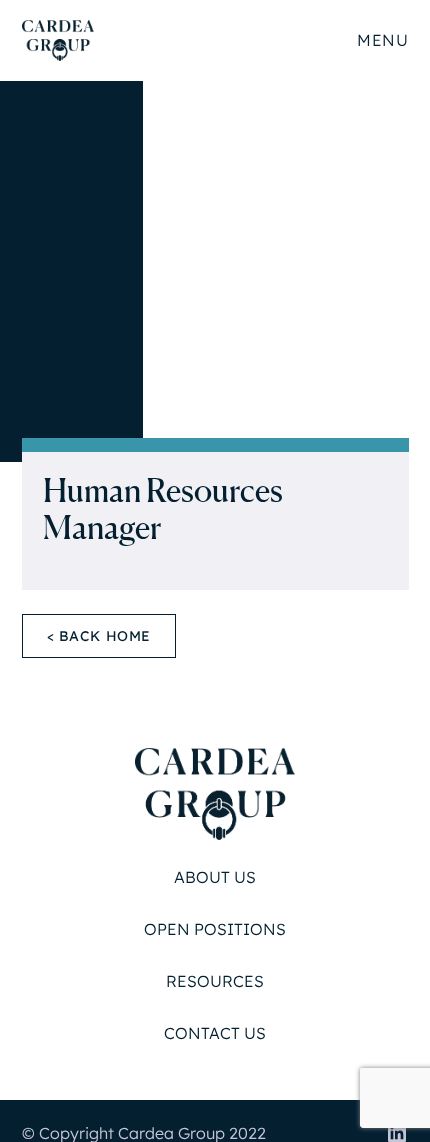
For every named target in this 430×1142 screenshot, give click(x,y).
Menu (382, 40)
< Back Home (99, 636)
